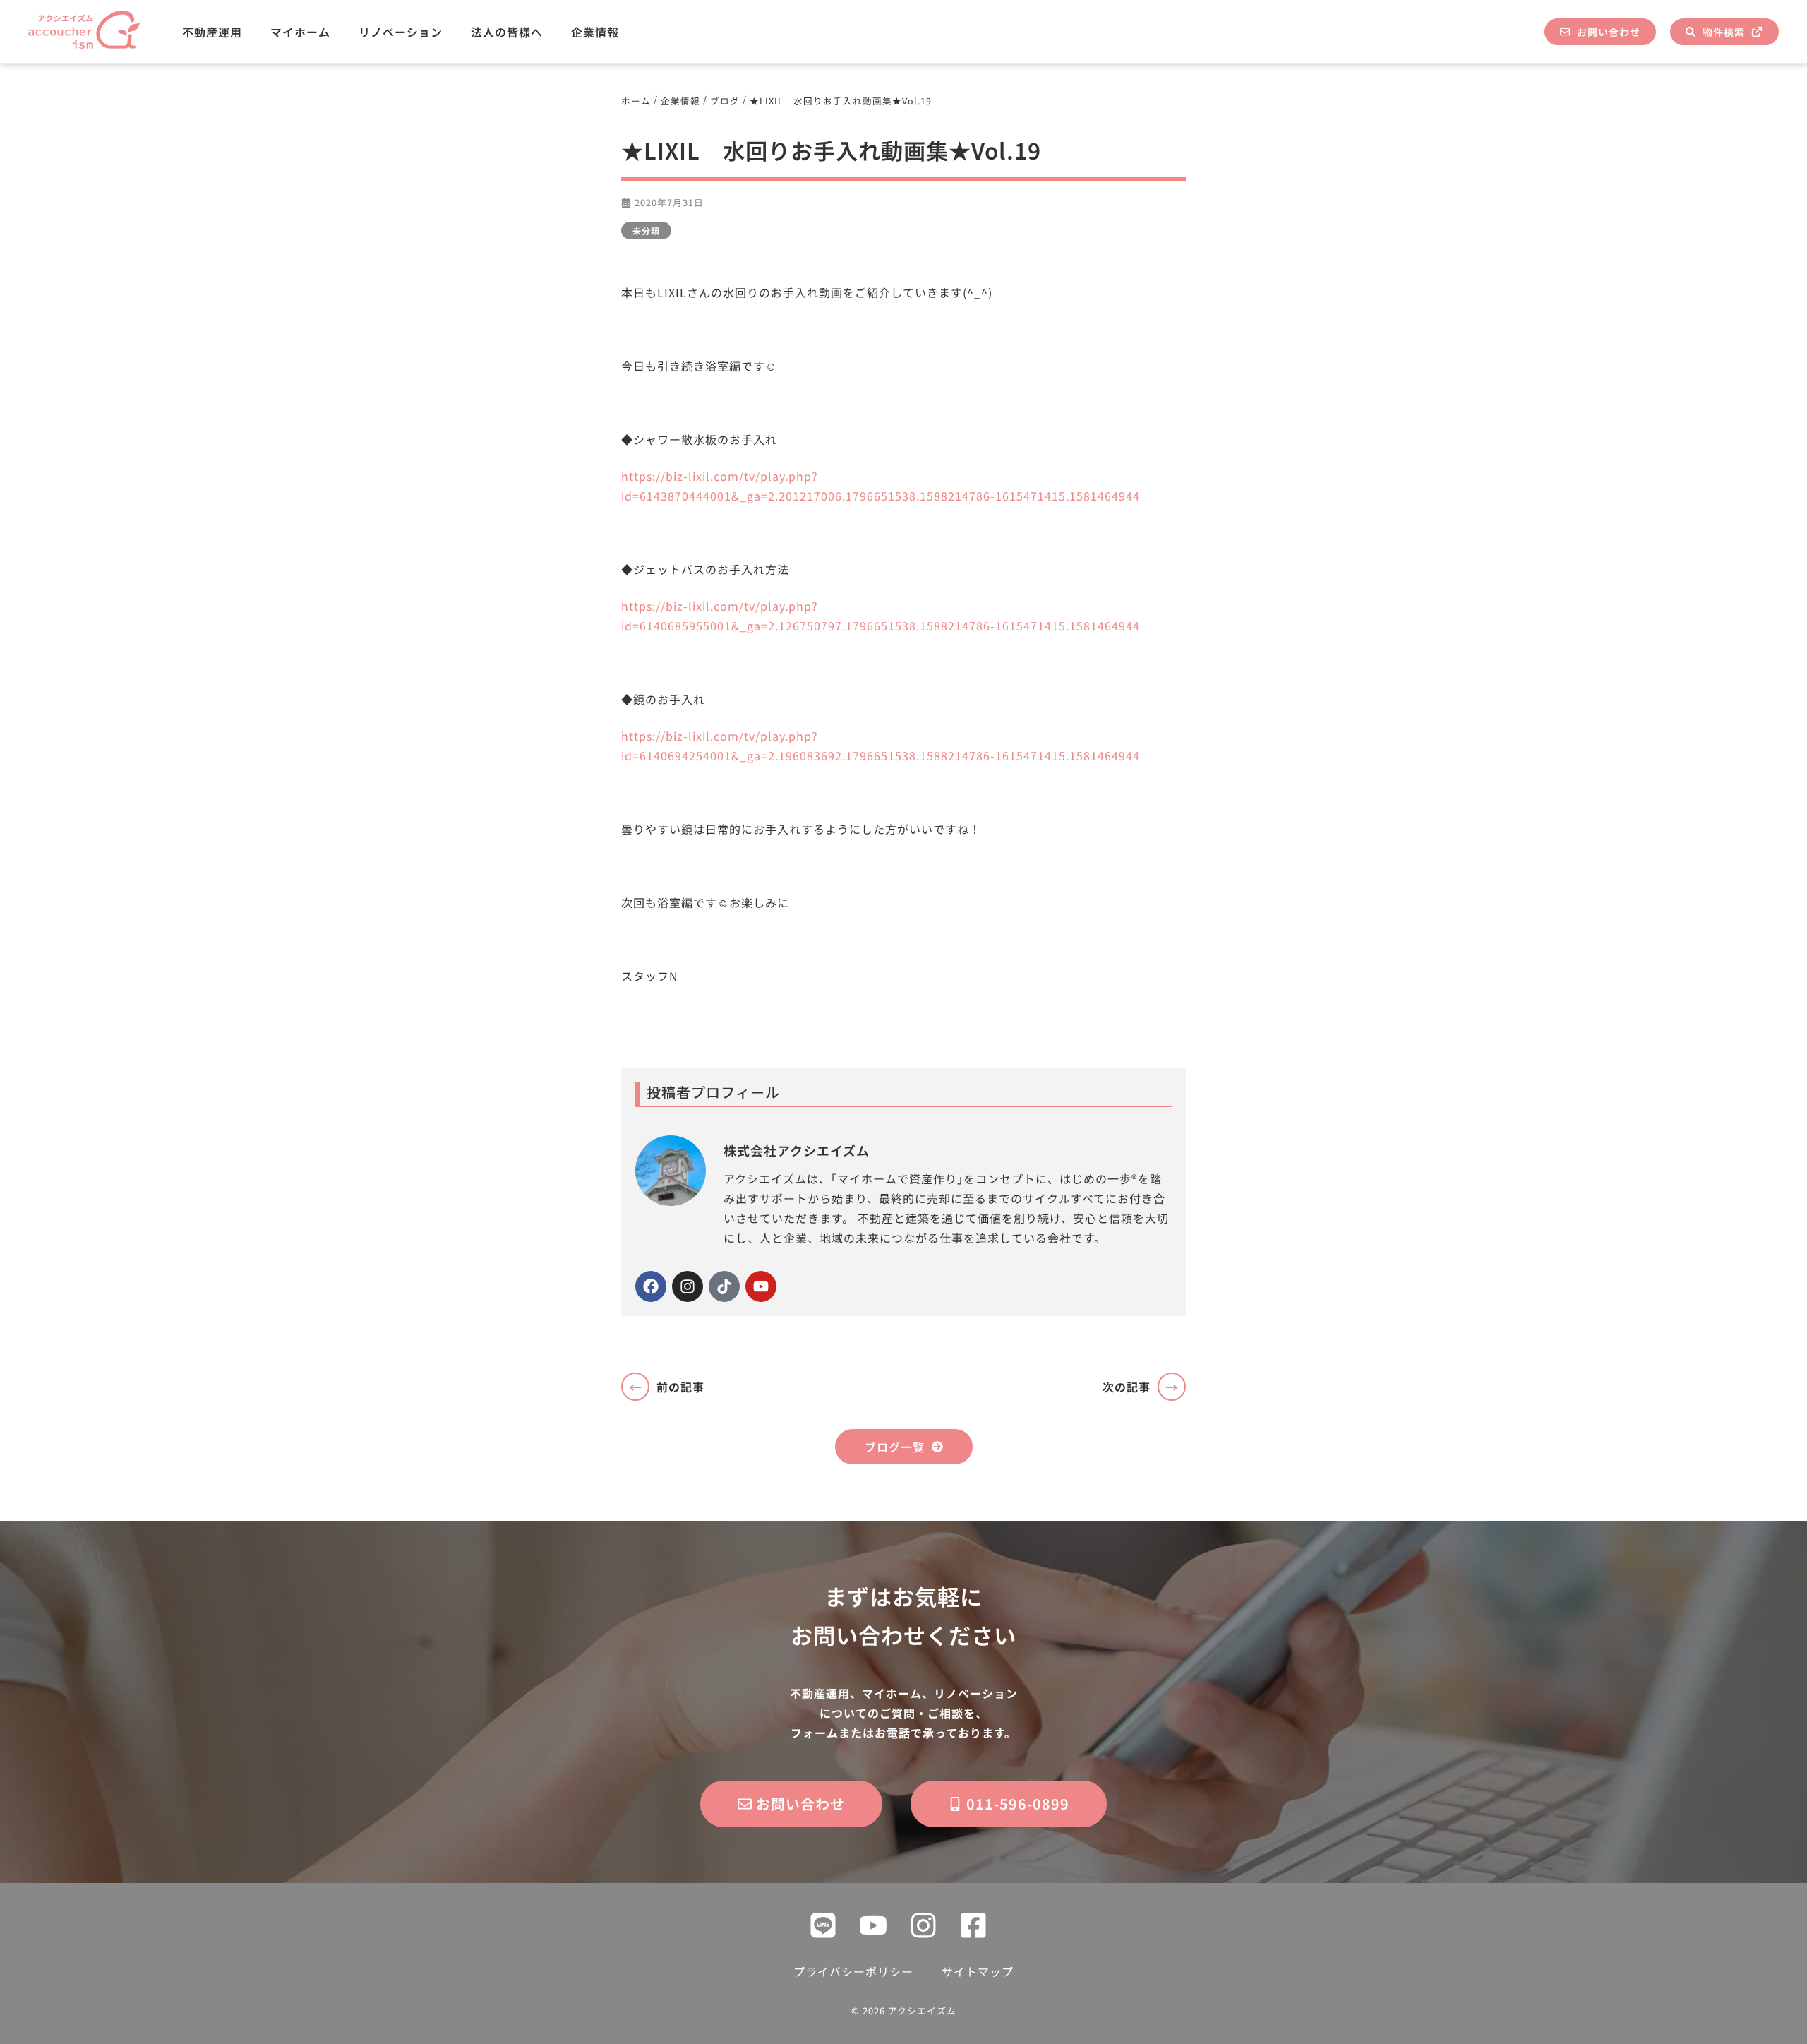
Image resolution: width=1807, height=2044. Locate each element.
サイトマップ (978, 1971)
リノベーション (401, 32)
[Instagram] (688, 1286)
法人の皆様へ (507, 32)
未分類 (646, 231)
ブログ (725, 101)
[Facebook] (651, 1286)
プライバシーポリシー (853, 1971)
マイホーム (300, 32)
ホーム (636, 101)
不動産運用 (212, 32)
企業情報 (595, 32)
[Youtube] (761, 1286)
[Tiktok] (724, 1286)
